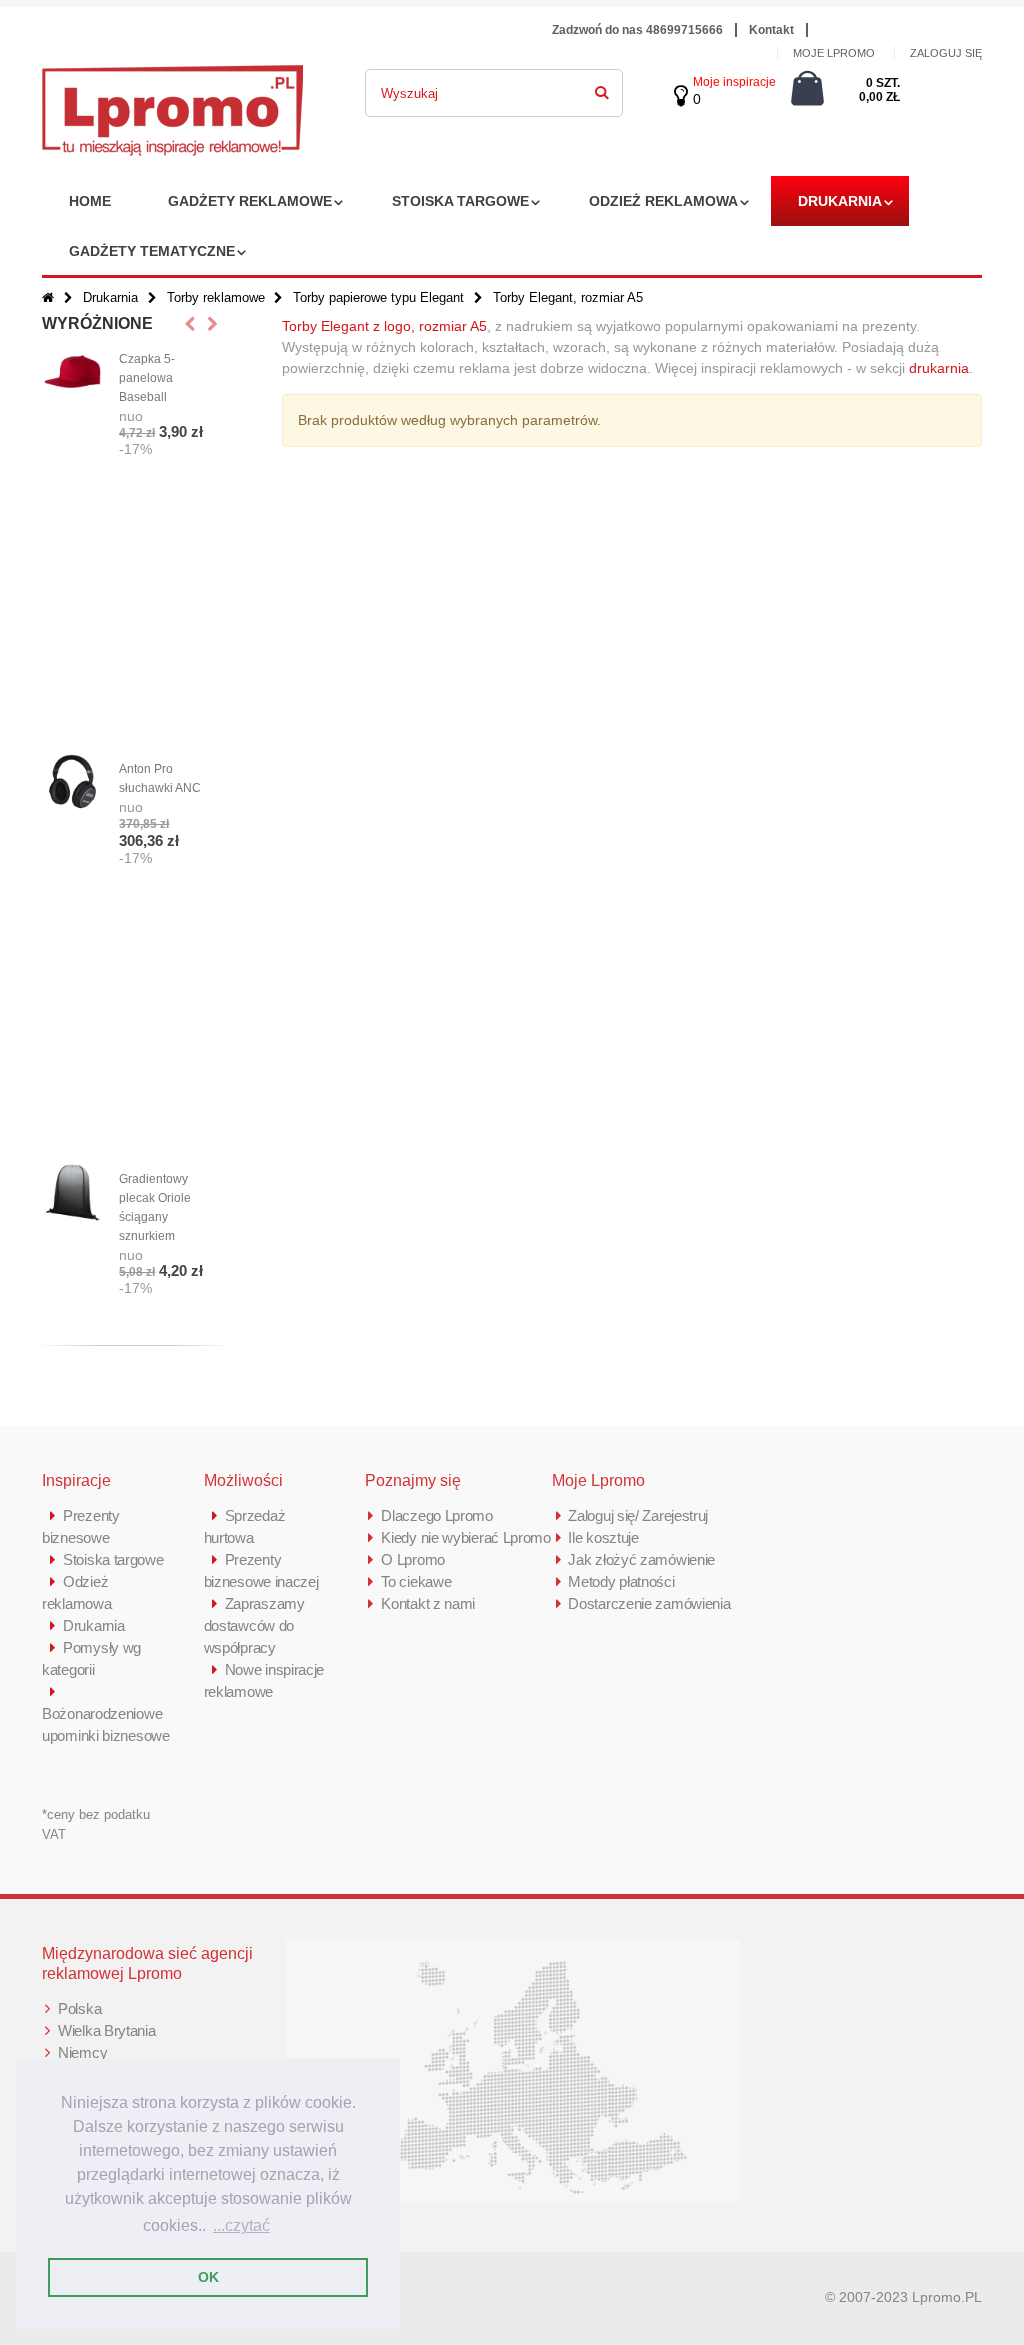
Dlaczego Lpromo (437, 1515)
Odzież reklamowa (663, 201)
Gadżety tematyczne (152, 251)
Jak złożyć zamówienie (641, 1559)
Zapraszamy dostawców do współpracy (254, 1625)
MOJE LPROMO (834, 53)
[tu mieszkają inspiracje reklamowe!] (172, 76)
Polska (79, 2008)
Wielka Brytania (107, 2030)
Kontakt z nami (428, 1603)
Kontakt (771, 30)
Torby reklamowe (216, 297)
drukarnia (939, 368)
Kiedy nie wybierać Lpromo (466, 1537)
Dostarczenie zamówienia (649, 1603)
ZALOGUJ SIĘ (946, 53)
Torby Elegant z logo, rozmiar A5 (384, 326)
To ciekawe (416, 1581)
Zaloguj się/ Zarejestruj (638, 1515)
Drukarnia (840, 201)
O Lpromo (413, 1559)
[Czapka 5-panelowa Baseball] (72, 372)
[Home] (48, 297)
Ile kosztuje (603, 1537)
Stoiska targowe (460, 201)
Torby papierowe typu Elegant (380, 297)
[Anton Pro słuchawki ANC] (72, 782)
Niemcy (82, 2052)
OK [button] (208, 2277)
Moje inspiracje (734, 82)
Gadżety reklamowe (250, 201)
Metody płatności (621, 1581)
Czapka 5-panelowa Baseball (147, 378)
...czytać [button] (241, 2225)
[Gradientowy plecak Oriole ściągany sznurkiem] (72, 1192)
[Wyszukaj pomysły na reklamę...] (602, 89)
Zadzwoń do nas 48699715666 (637, 30)
